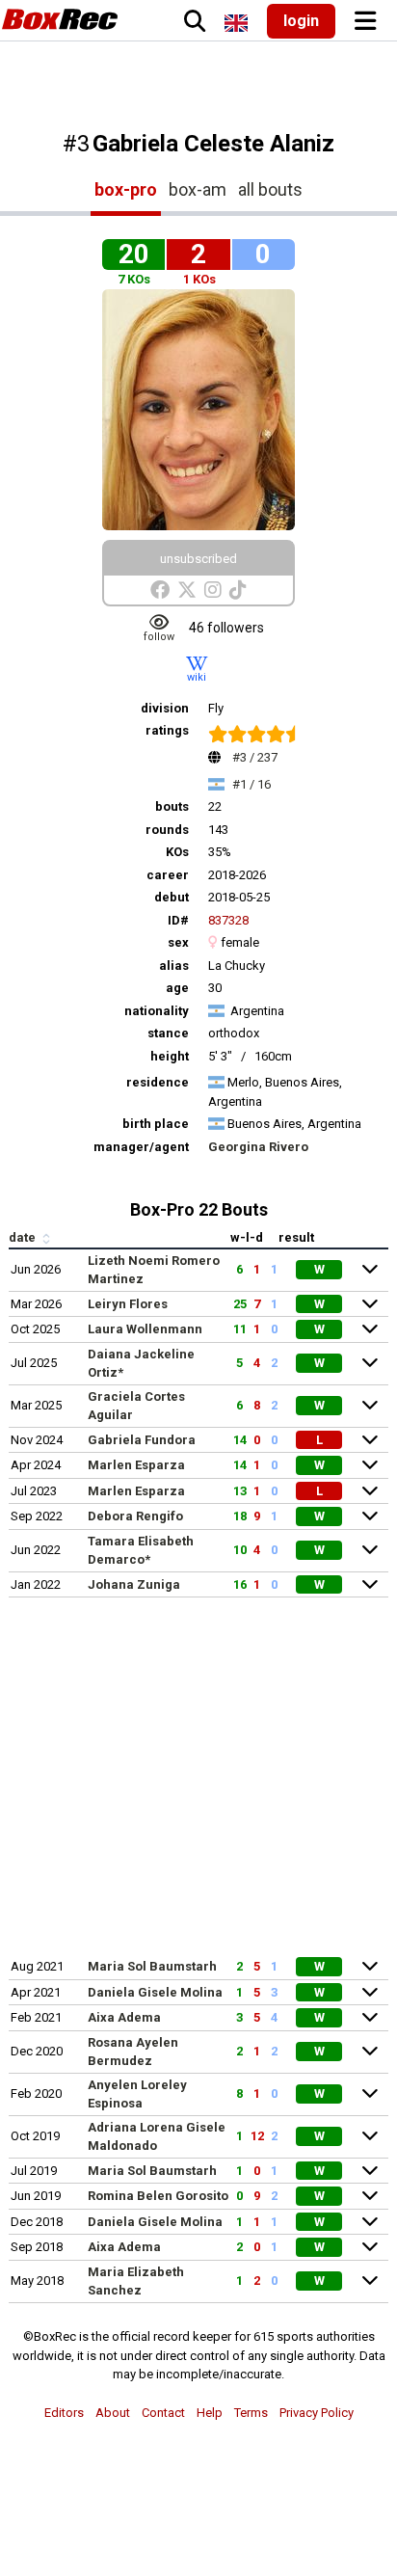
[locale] (236, 23)
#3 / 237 (255, 757)
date (24, 1237)
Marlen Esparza (136, 1465)
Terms (251, 2413)
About (113, 2413)
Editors (64, 2413)
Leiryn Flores (128, 1304)
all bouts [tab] (270, 189)
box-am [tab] (198, 189)
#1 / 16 (251, 784)
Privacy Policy (317, 2413)
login (301, 21)
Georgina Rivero (258, 1147)
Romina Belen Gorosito (158, 2196)
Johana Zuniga (134, 1584)
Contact (163, 2413)
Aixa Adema (124, 2017)
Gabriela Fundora (142, 1440)
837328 (228, 920)
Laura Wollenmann (145, 1329)
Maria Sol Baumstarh (152, 1966)
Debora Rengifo (135, 1516)
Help (210, 2413)
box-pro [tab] (126, 189)
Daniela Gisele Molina (155, 1992)
